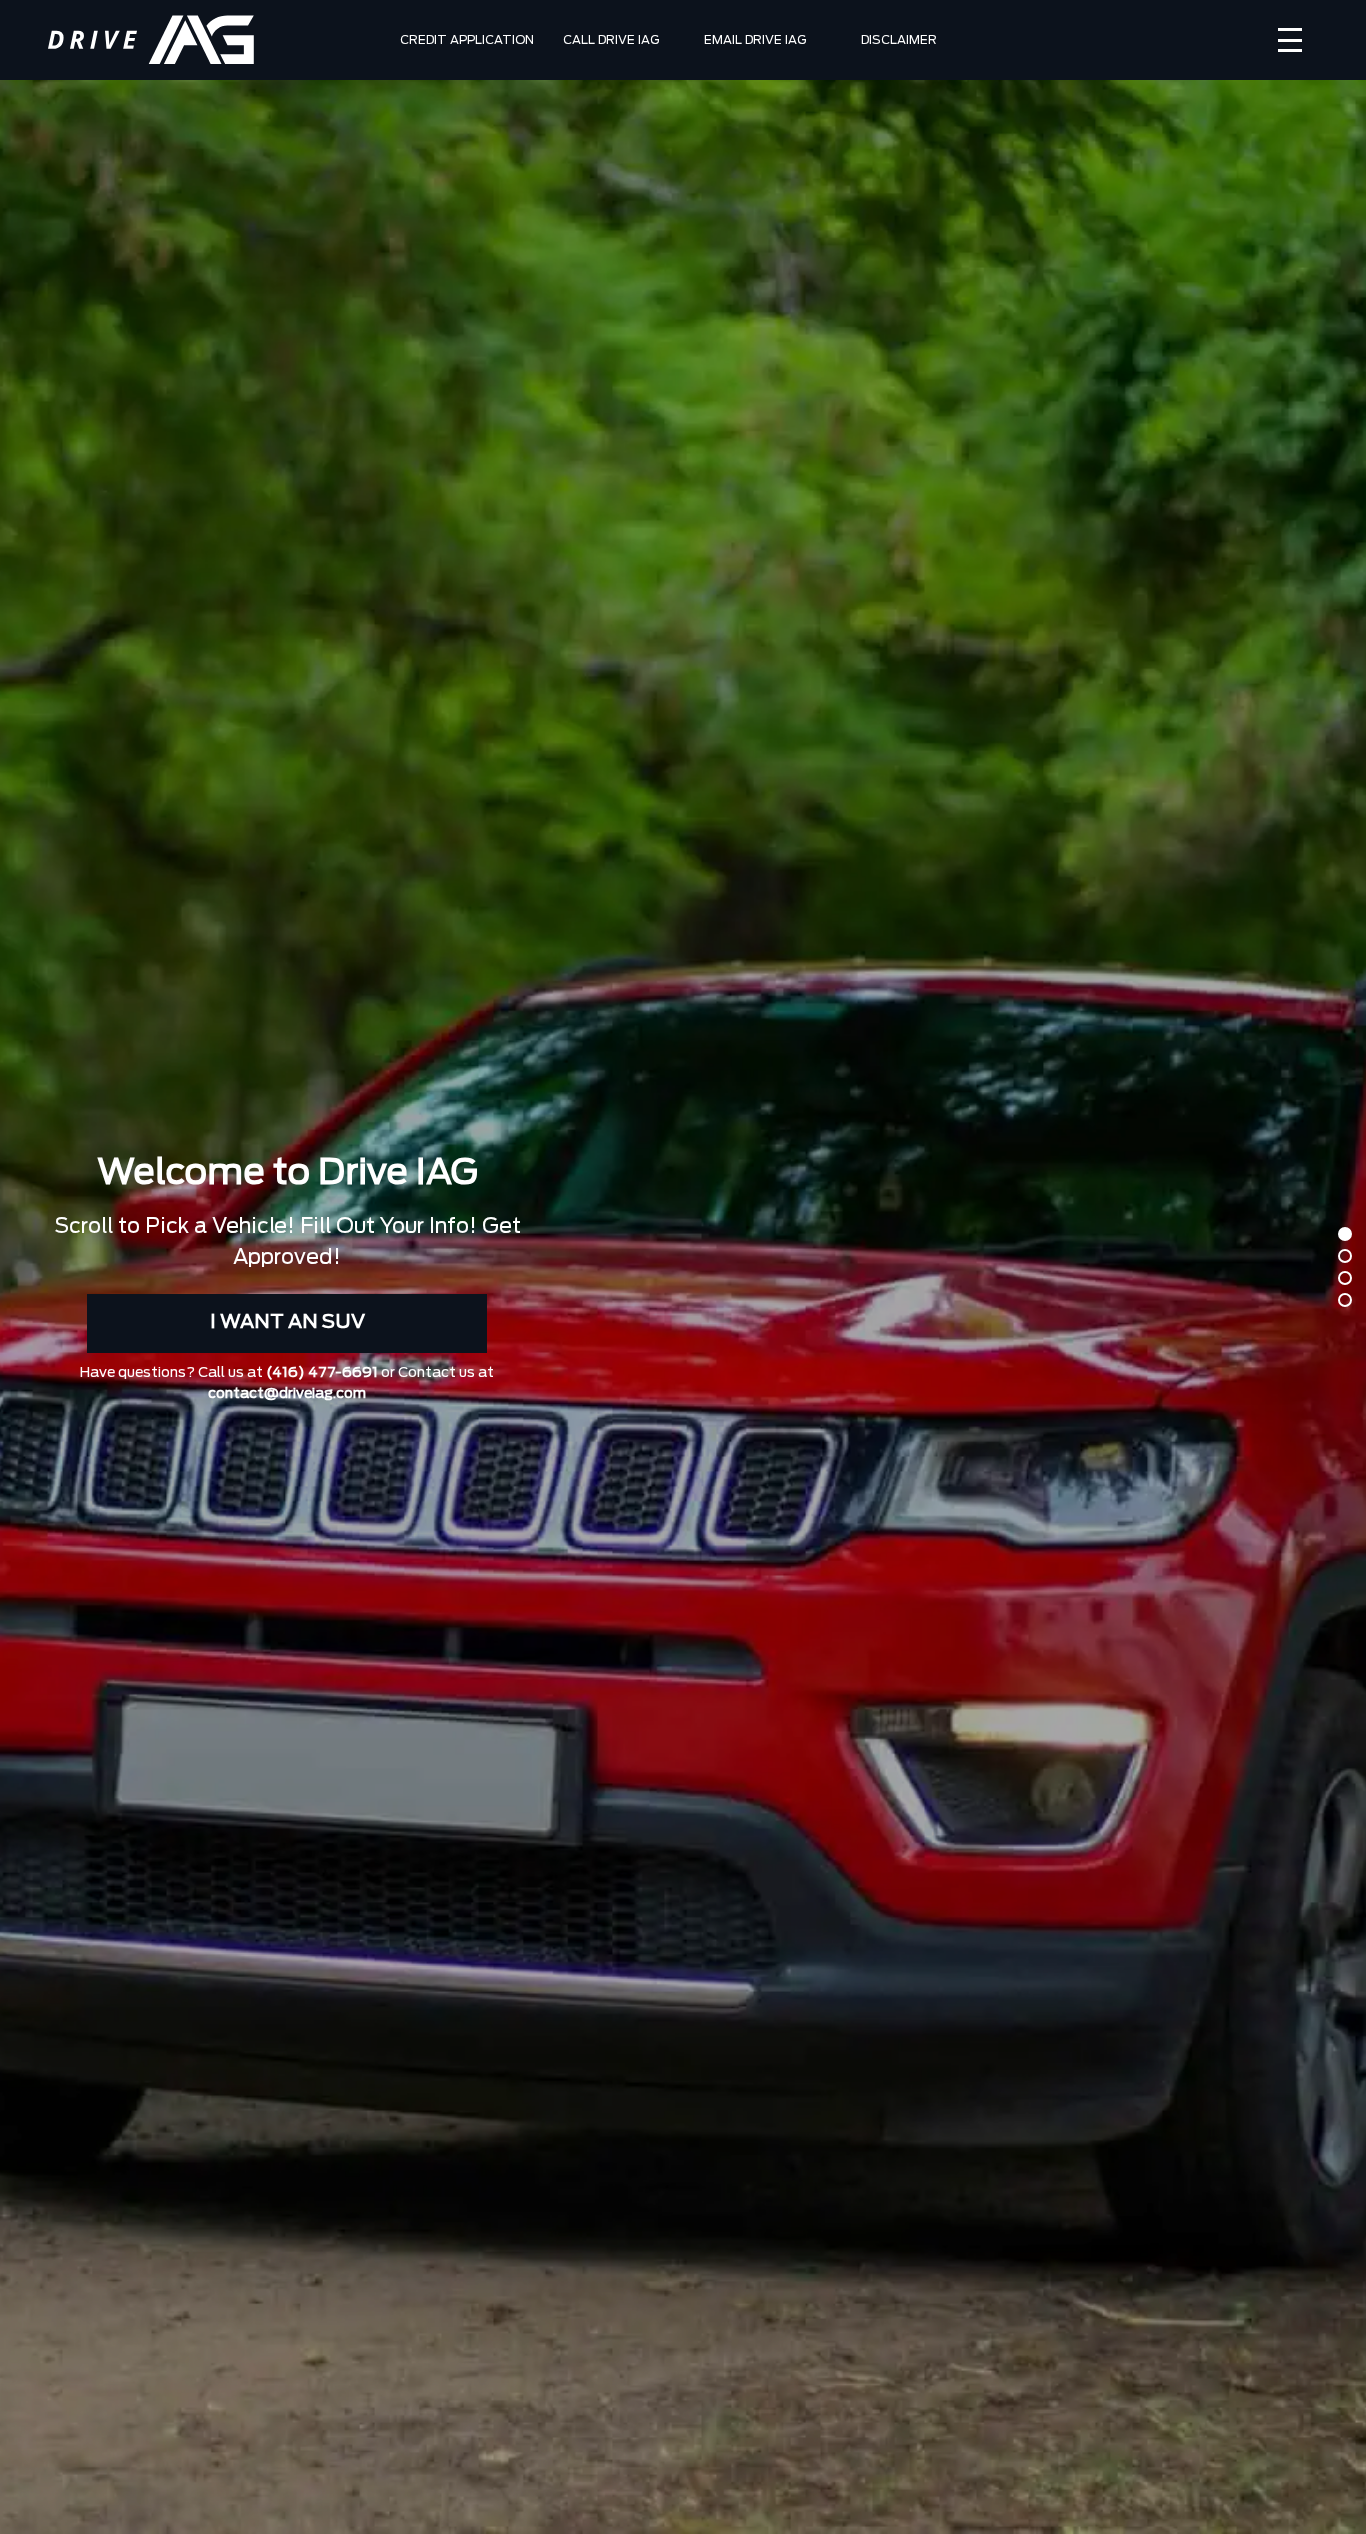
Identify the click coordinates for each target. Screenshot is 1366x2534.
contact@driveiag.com (287, 1394)
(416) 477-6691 (322, 1373)
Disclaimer (899, 40)
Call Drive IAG (611, 40)
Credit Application (467, 40)
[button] (1345, 1234)
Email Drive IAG (755, 40)
